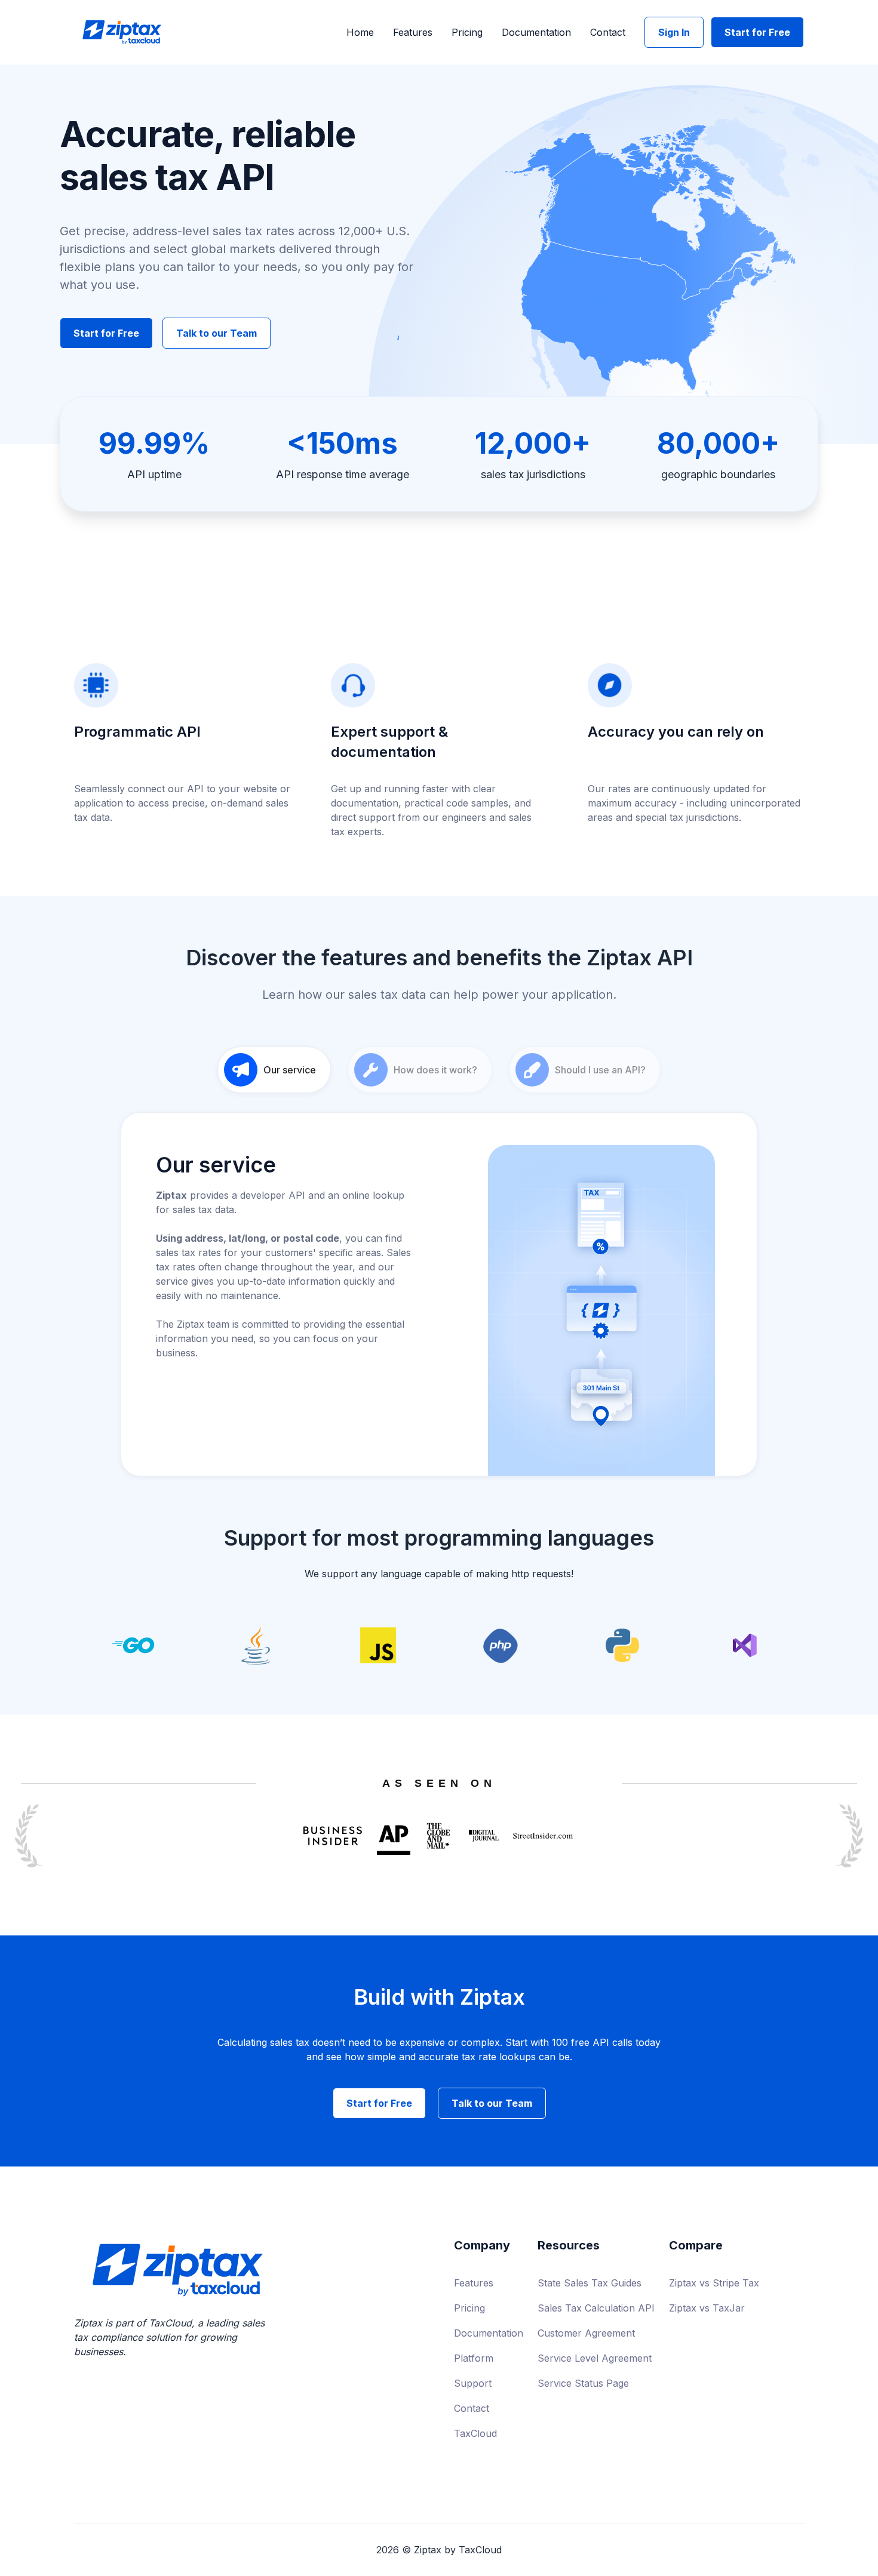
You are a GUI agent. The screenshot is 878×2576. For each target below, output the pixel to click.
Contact (608, 32)
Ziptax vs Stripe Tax (714, 2283)
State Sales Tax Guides (590, 2283)
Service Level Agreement (595, 2358)
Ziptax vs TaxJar (707, 2308)
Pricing (467, 32)
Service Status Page (583, 2383)
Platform (474, 2358)
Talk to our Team (217, 333)
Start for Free (757, 32)
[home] (122, 33)
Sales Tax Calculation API (596, 2308)
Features (413, 32)
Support (473, 2383)
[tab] (274, 1070)
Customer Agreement (586, 2333)
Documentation (536, 32)
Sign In (674, 32)
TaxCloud (475, 2433)
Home (360, 32)
